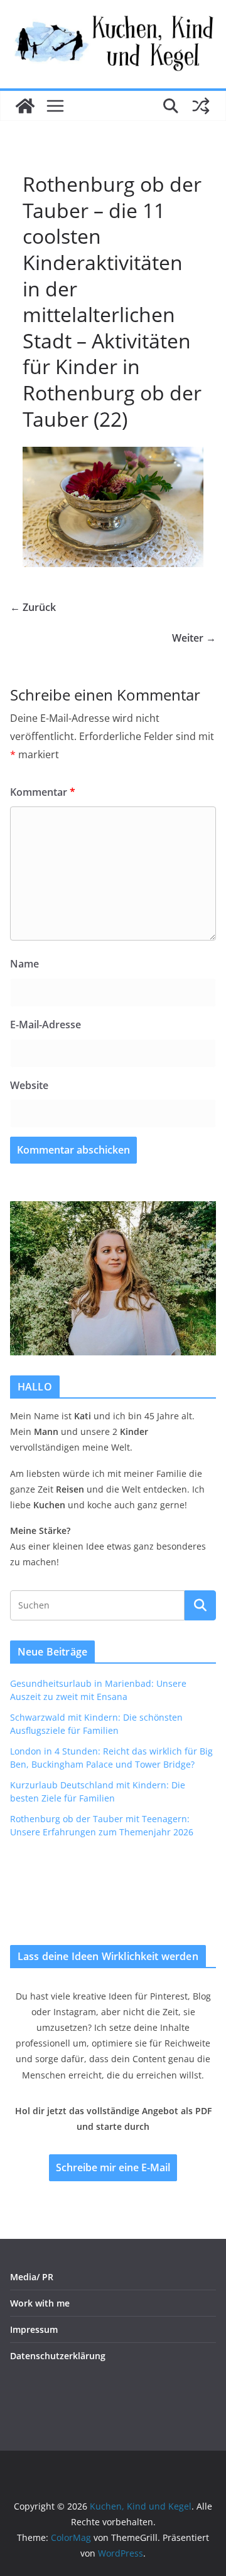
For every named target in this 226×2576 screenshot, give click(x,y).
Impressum (34, 2329)
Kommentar (43, 792)
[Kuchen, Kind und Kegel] (25, 106)
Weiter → (194, 638)
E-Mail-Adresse (46, 1025)
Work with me (40, 2303)
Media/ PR (32, 2277)
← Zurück (33, 607)
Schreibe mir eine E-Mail (113, 2167)
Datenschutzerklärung (58, 2356)
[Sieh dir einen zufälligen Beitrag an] (201, 106)
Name (24, 964)
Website (29, 1085)
